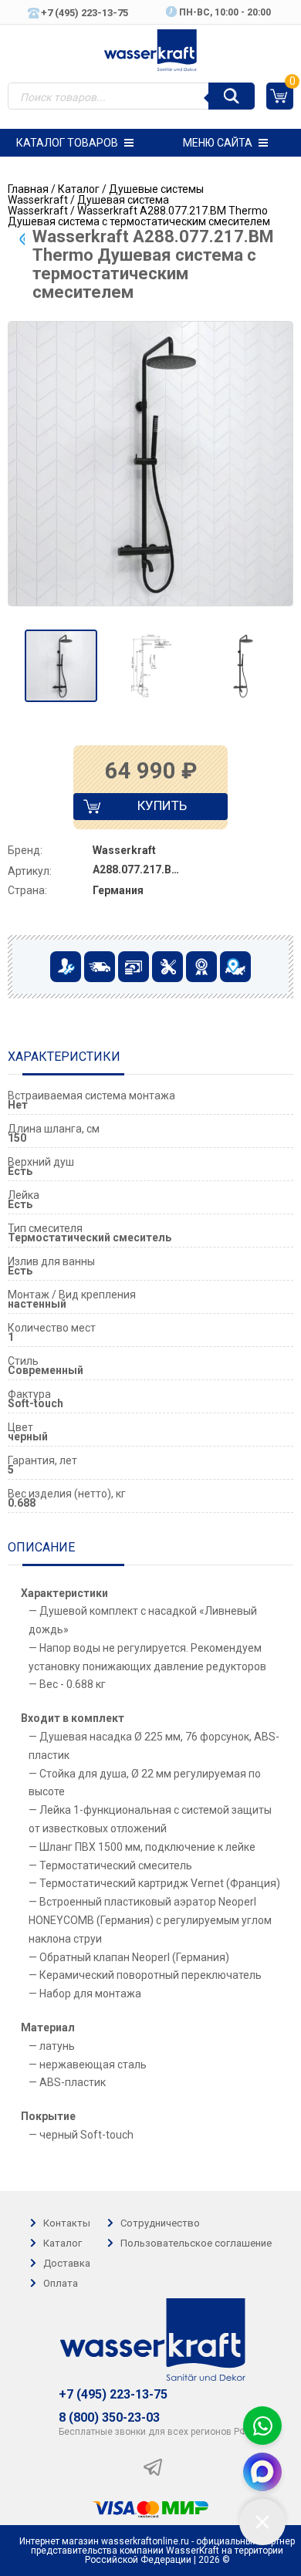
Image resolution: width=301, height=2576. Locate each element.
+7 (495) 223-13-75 (113, 2395)
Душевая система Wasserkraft (88, 205)
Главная (28, 189)
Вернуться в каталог (22, 239)
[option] (61, 666)
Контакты (67, 2223)
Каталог (79, 189)
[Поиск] (232, 96)
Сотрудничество (160, 2223)
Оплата (61, 2283)
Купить (149, 809)
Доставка (67, 2263)
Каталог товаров (67, 143)
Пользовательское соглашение (196, 2243)
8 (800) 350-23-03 (109, 2418)
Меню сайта (218, 143)
